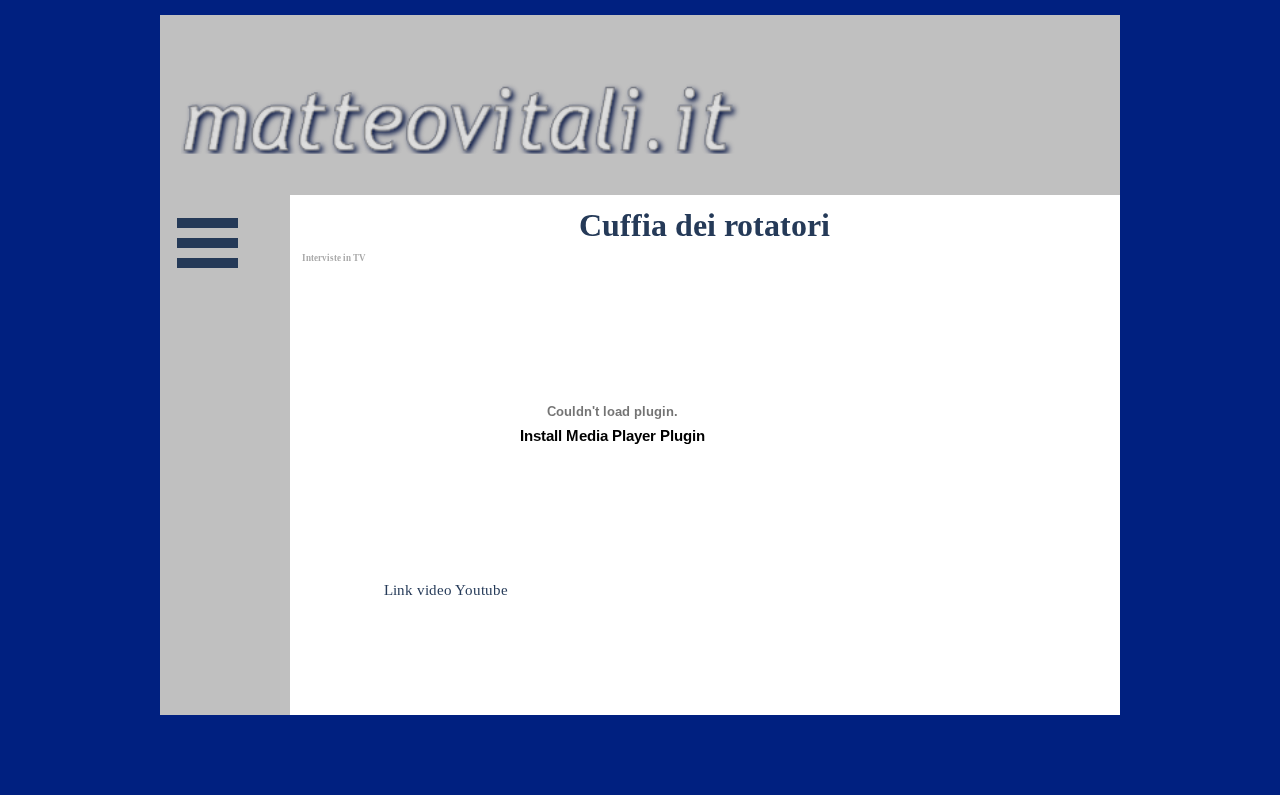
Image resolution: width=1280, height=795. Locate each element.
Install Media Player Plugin (612, 436)
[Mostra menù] (207, 242)
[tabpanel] (610, 579)
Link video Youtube (446, 590)
